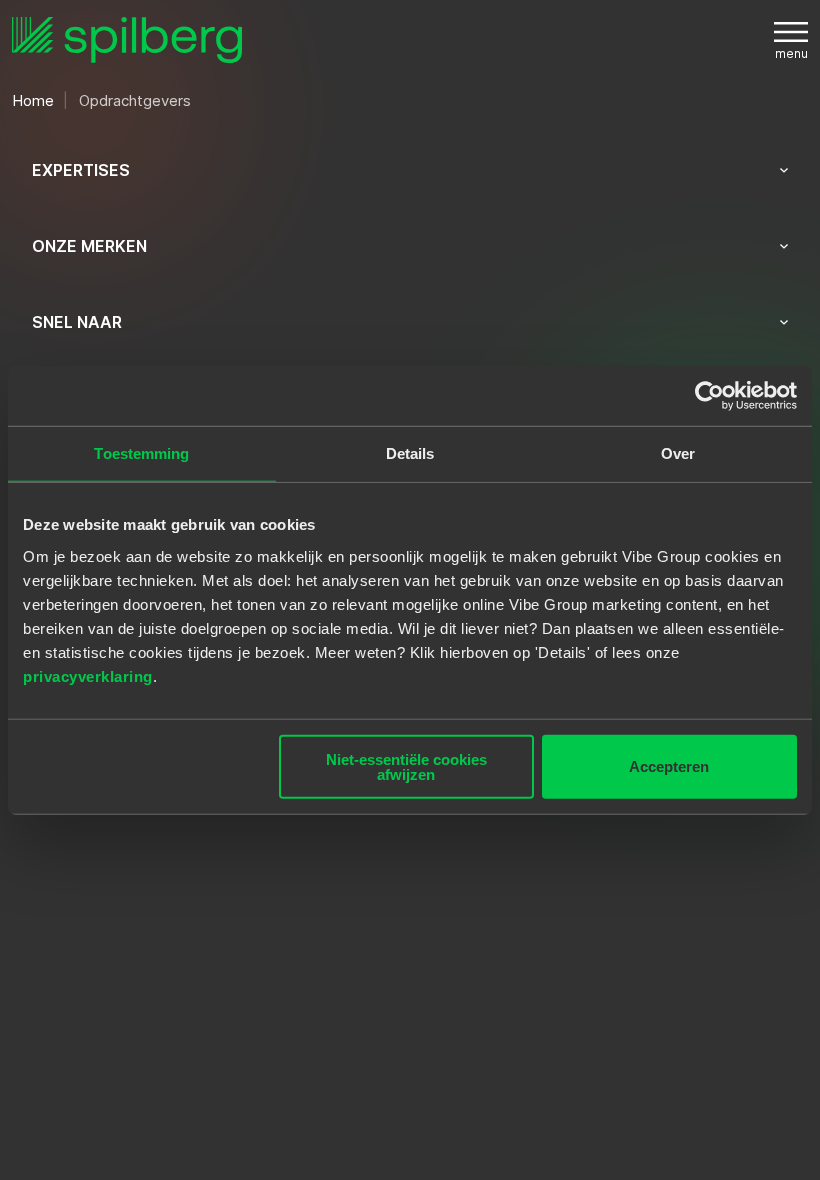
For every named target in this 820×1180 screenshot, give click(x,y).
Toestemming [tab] (141, 453)
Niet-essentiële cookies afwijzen (406, 766)
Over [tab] (678, 453)
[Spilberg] (127, 40)
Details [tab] (410, 453)
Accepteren (669, 766)
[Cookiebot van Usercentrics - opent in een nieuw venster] (709, 396)
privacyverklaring (88, 675)
